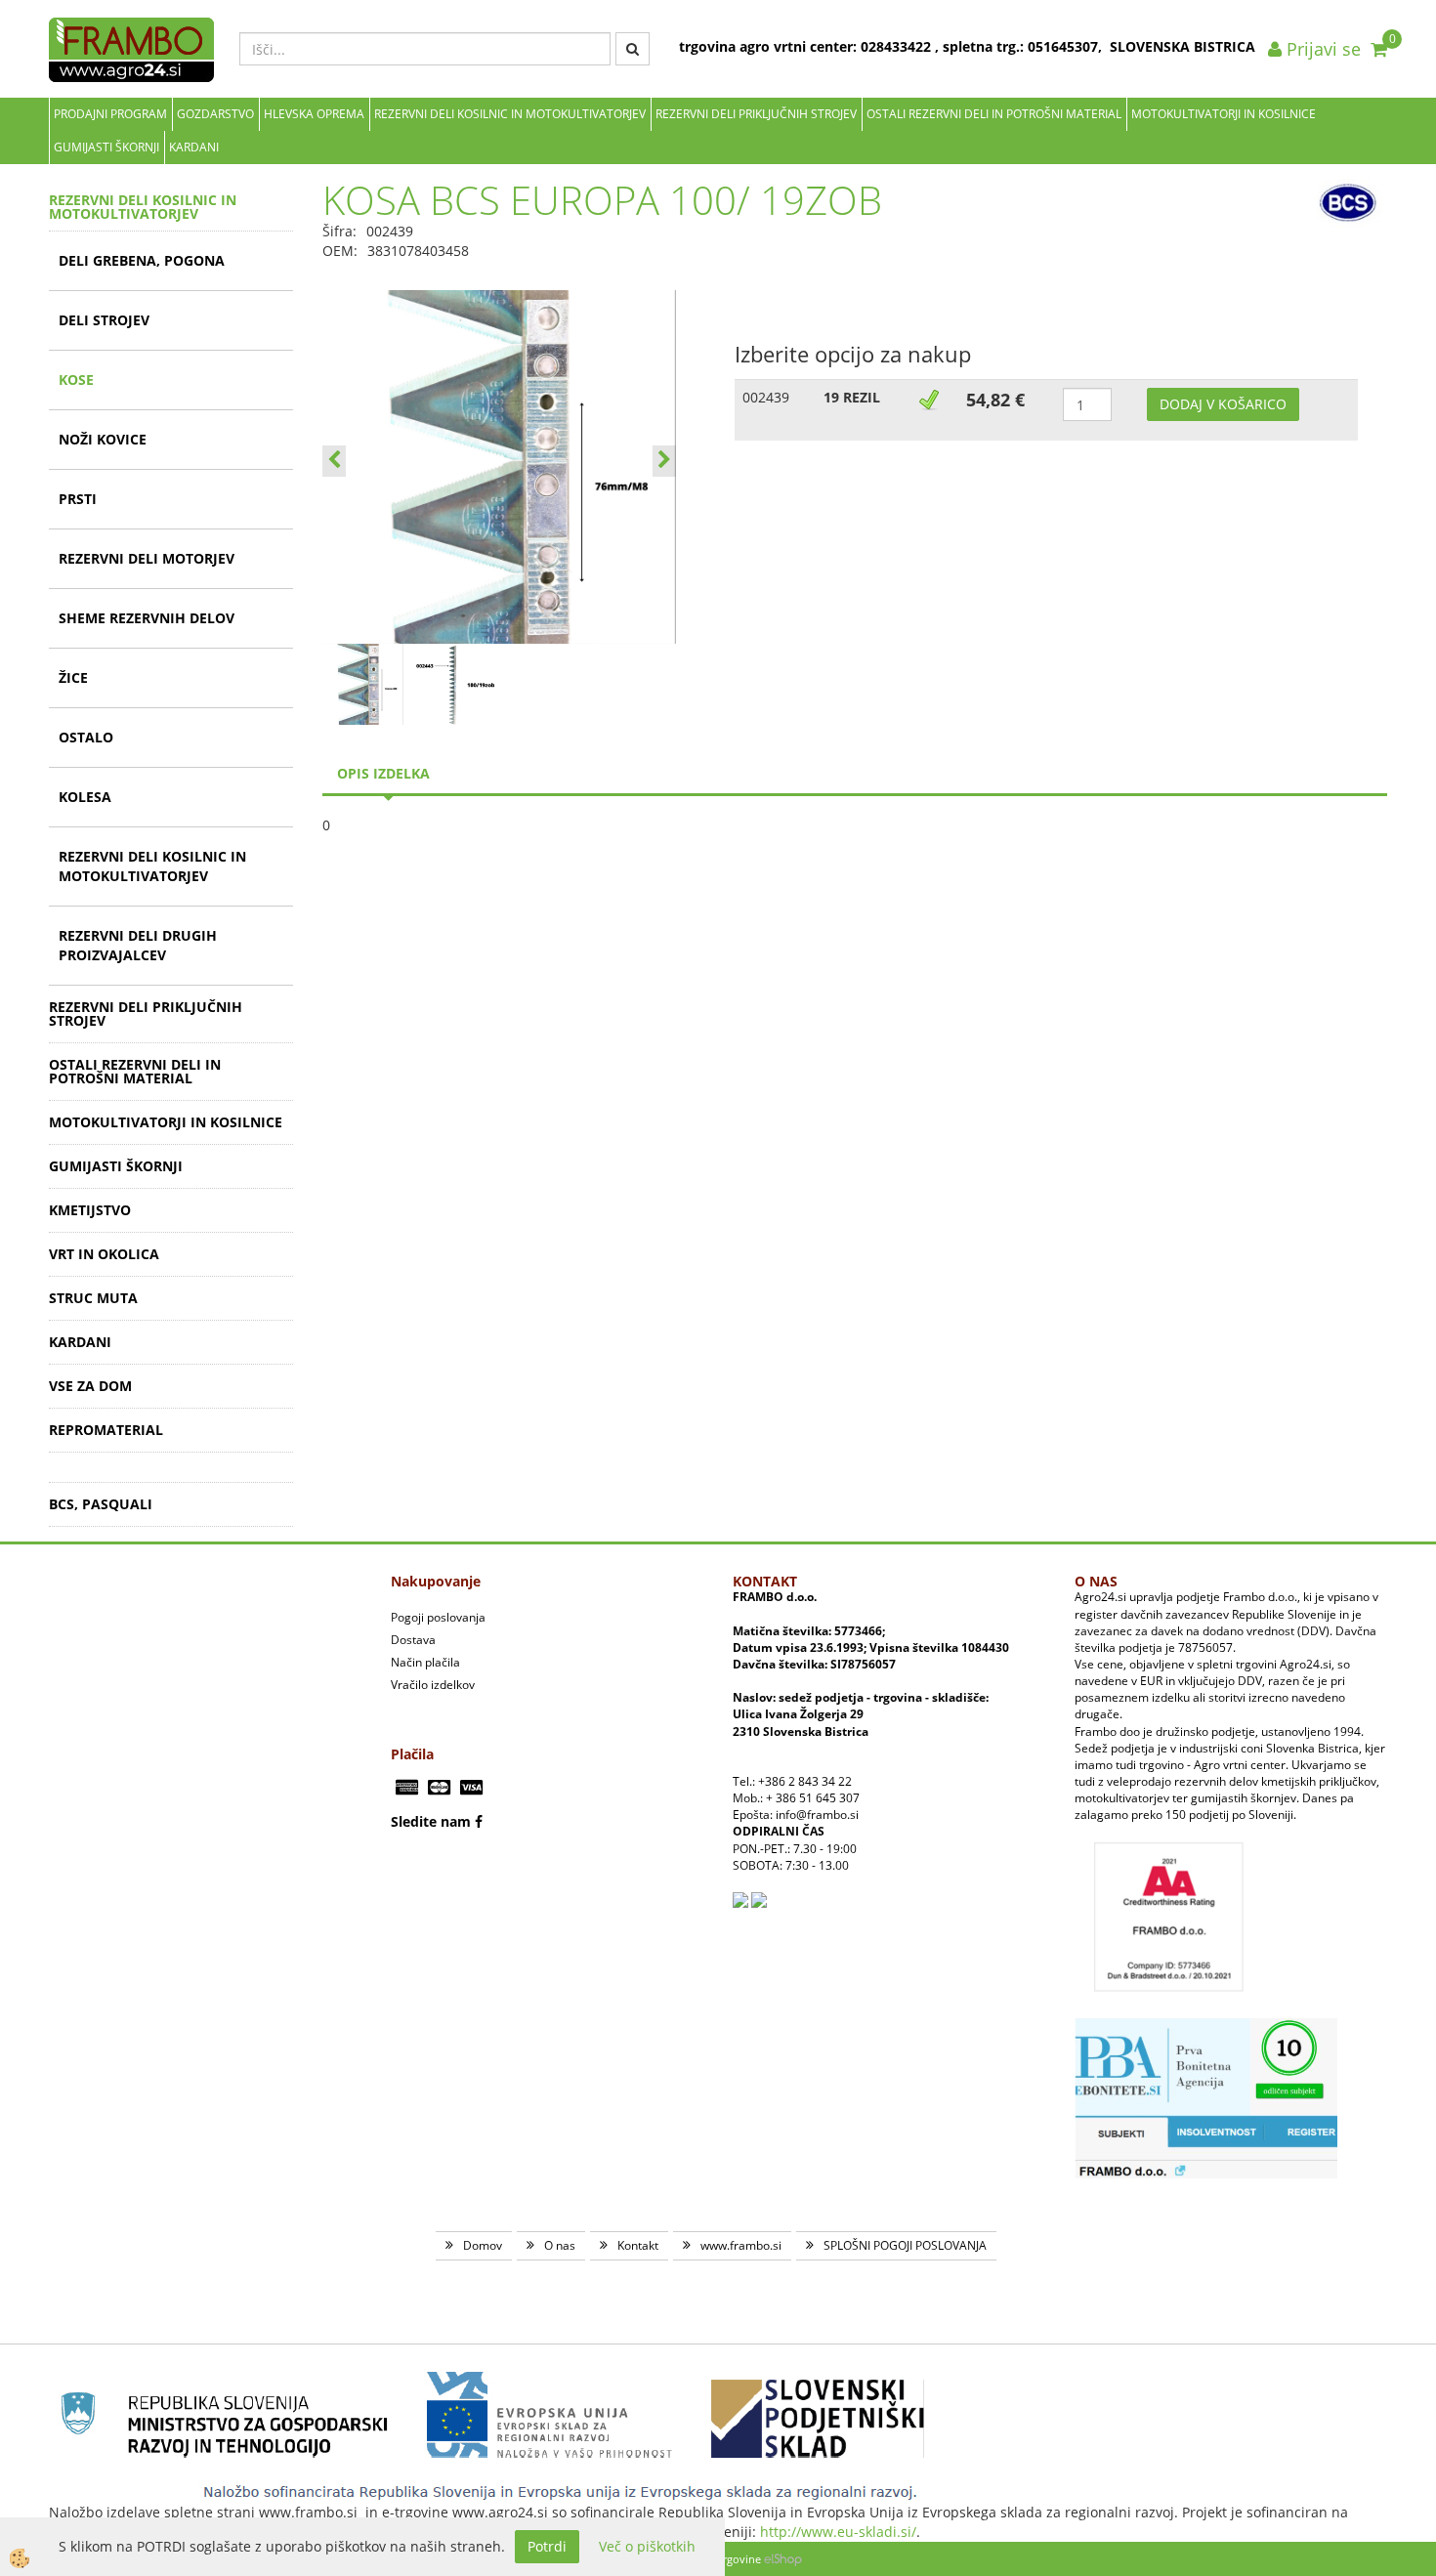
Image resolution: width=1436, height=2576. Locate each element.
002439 (766, 397)
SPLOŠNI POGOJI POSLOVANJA (905, 2245)
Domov (483, 2245)
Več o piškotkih (647, 2546)
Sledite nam (431, 1821)
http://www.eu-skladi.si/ (838, 2532)
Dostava (413, 1640)
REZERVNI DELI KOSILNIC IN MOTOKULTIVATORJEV (510, 114)
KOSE (76, 380)
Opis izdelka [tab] (383, 773)
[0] (1379, 49)
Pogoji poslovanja (438, 1617)
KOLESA (85, 797)
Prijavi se (1321, 49)
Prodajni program (110, 114)
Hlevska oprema (314, 114)
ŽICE (73, 677)
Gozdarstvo (215, 114)
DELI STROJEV (104, 320)
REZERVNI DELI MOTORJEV (147, 558)
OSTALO (86, 737)
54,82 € (995, 400)
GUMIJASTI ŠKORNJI (106, 147)
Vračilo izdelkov (433, 1685)
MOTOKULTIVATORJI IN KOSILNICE (1224, 114)
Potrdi (547, 2546)
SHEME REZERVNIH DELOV (147, 618)
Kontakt (638, 2245)
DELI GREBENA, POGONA (142, 260)
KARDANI (194, 147)
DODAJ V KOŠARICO (1223, 404)
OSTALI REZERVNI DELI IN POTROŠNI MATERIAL (994, 114)
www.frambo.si (741, 2245)
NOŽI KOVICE (103, 439)
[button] (664, 461)
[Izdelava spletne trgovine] (783, 2559)
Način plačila (425, 1662)
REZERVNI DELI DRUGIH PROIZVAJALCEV (138, 945)
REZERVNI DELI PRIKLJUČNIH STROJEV (756, 114)
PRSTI (78, 499)
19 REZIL (852, 397)
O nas (560, 2245)
